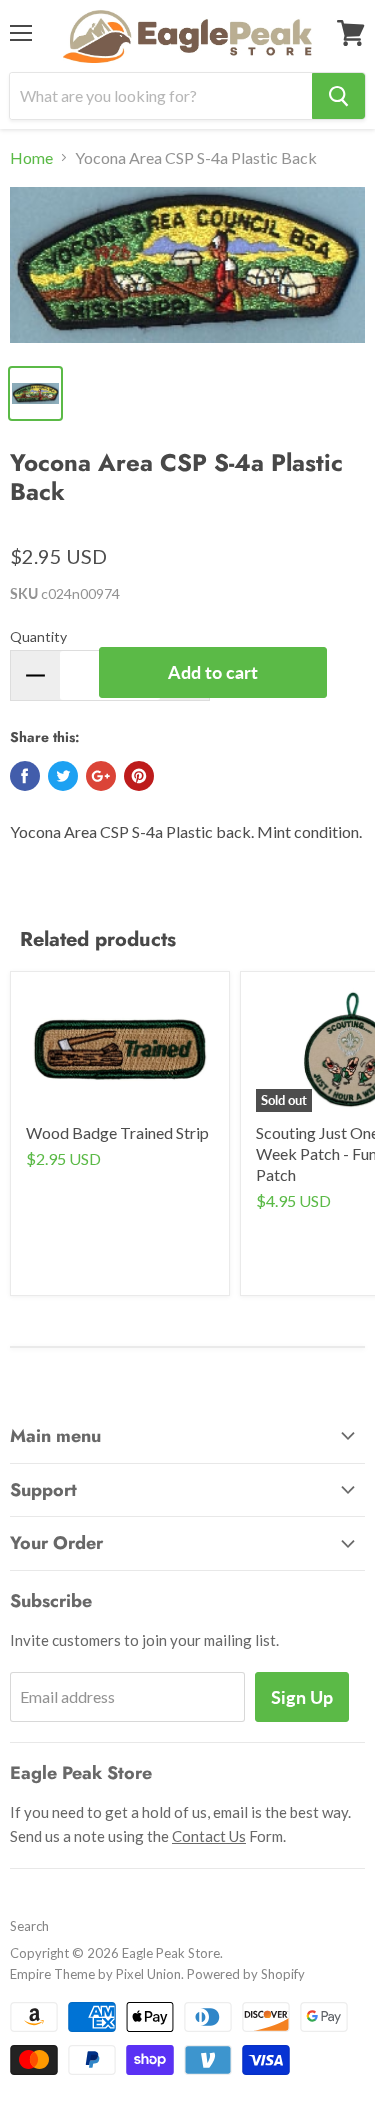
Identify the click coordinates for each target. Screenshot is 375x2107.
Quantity (38, 636)
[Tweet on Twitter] (63, 776)
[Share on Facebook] (25, 776)
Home (31, 158)
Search (29, 1926)
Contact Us (209, 1836)
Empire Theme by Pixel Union (95, 1974)
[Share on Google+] (101, 776)
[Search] (338, 96)
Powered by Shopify (246, 1974)
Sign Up (302, 1697)
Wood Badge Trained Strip (117, 1132)
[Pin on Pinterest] (139, 776)
